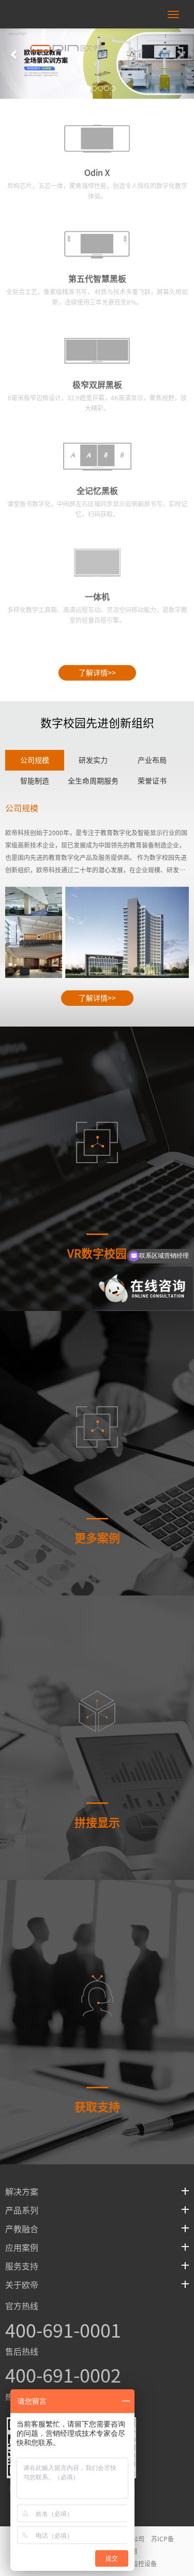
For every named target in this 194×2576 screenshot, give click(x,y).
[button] (180, 49)
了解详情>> (97, 673)
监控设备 (144, 2564)
